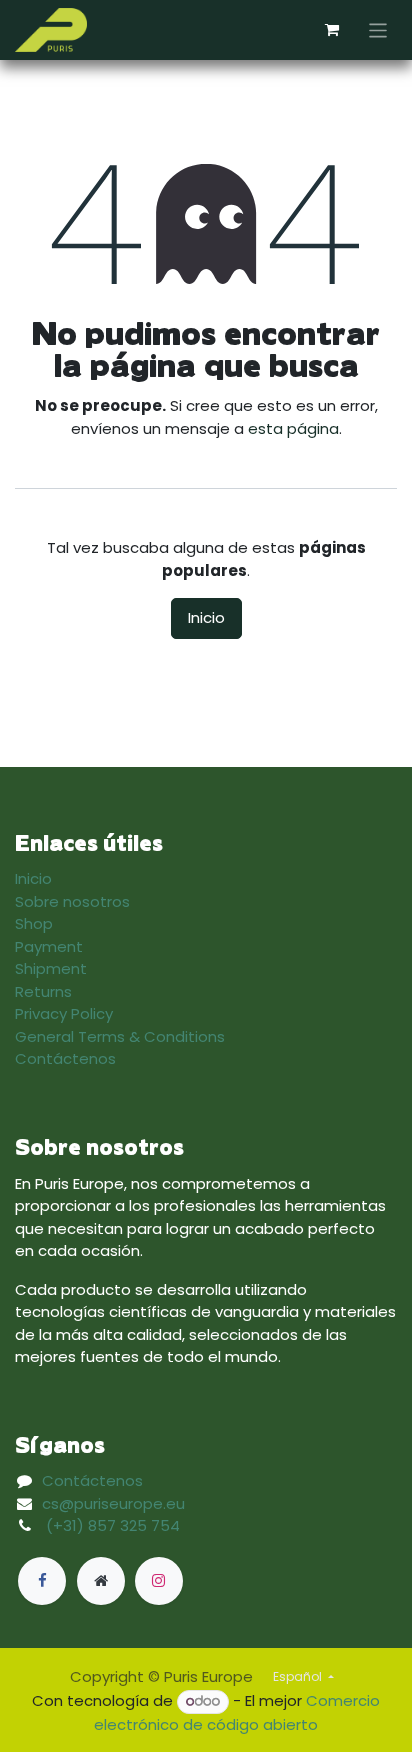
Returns (43, 991)
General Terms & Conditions (120, 1036)
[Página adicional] (101, 1581)
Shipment (51, 968)
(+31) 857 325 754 (113, 1525)
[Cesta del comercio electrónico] (332, 30)
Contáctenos (65, 1058)
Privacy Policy (64, 1013)
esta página (293, 428)
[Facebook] (42, 1581)
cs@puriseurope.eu (113, 1503)
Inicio (206, 617)
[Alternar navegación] (378, 29)
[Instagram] (159, 1581)
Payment (49, 946)
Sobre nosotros (72, 901)
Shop (34, 923)
